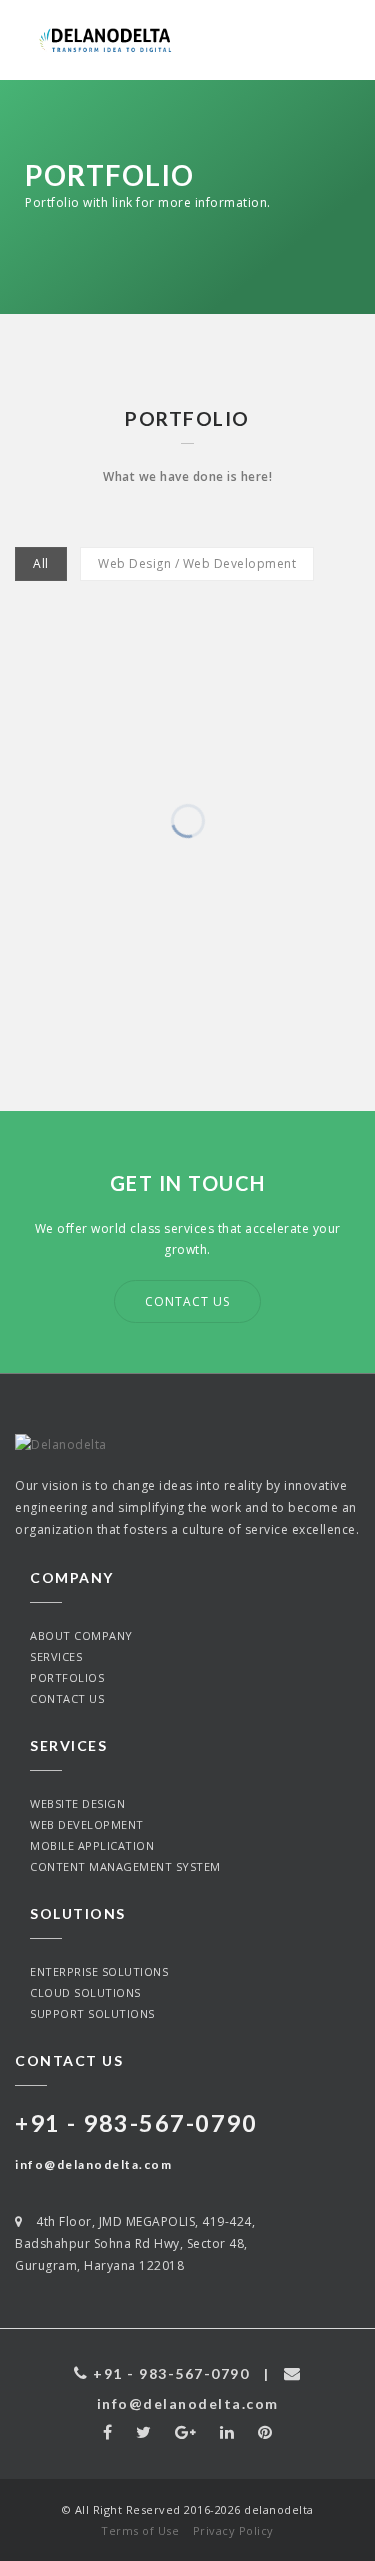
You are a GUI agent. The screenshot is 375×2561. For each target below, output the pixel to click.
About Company (81, 1635)
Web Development (87, 1824)
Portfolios (67, 1677)
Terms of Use (140, 2530)
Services (56, 1656)
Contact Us (187, 1301)
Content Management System (125, 1866)
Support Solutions (92, 2013)
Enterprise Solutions (99, 1971)
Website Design (77, 1803)
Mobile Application (92, 1845)
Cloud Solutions (85, 1992)
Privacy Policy (233, 2530)
